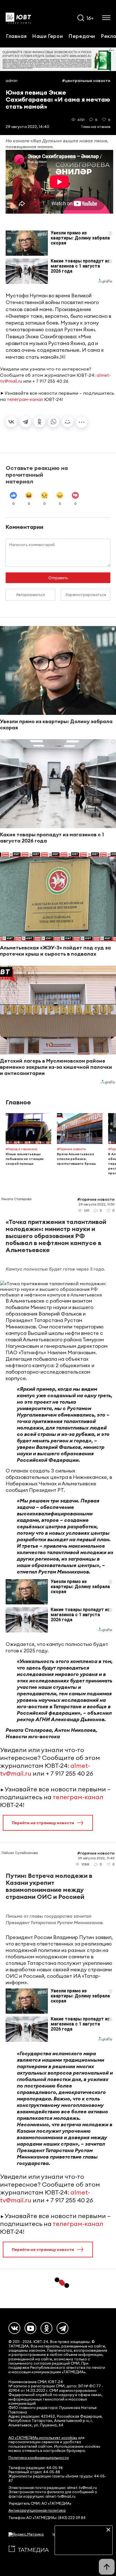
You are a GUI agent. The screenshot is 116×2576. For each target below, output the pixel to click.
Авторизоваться (31, 595)
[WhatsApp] (53, 422)
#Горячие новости (96, 1199)
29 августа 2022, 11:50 (97, 1204)
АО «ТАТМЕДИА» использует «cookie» (43, 2438)
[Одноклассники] (39, 422)
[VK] (14, 2328)
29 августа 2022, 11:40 (96, 1858)
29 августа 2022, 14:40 (27, 127)
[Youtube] (30, 2328)
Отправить (58, 578)
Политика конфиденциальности (39, 2458)
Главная (16, 36)
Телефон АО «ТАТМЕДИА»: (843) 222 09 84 (47, 2518)
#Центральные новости (86, 81)
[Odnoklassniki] (46, 2328)
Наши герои (47, 36)
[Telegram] (25, 422)
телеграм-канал (25, 399)
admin (12, 81)
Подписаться (84, 2547)
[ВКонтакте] (11, 422)
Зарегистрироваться (86, 595)
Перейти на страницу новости (43, 1823)
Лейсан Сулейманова (20, 1853)
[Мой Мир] (68, 422)
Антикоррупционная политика (37, 2510)
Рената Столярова (16, 1199)
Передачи (82, 36)
